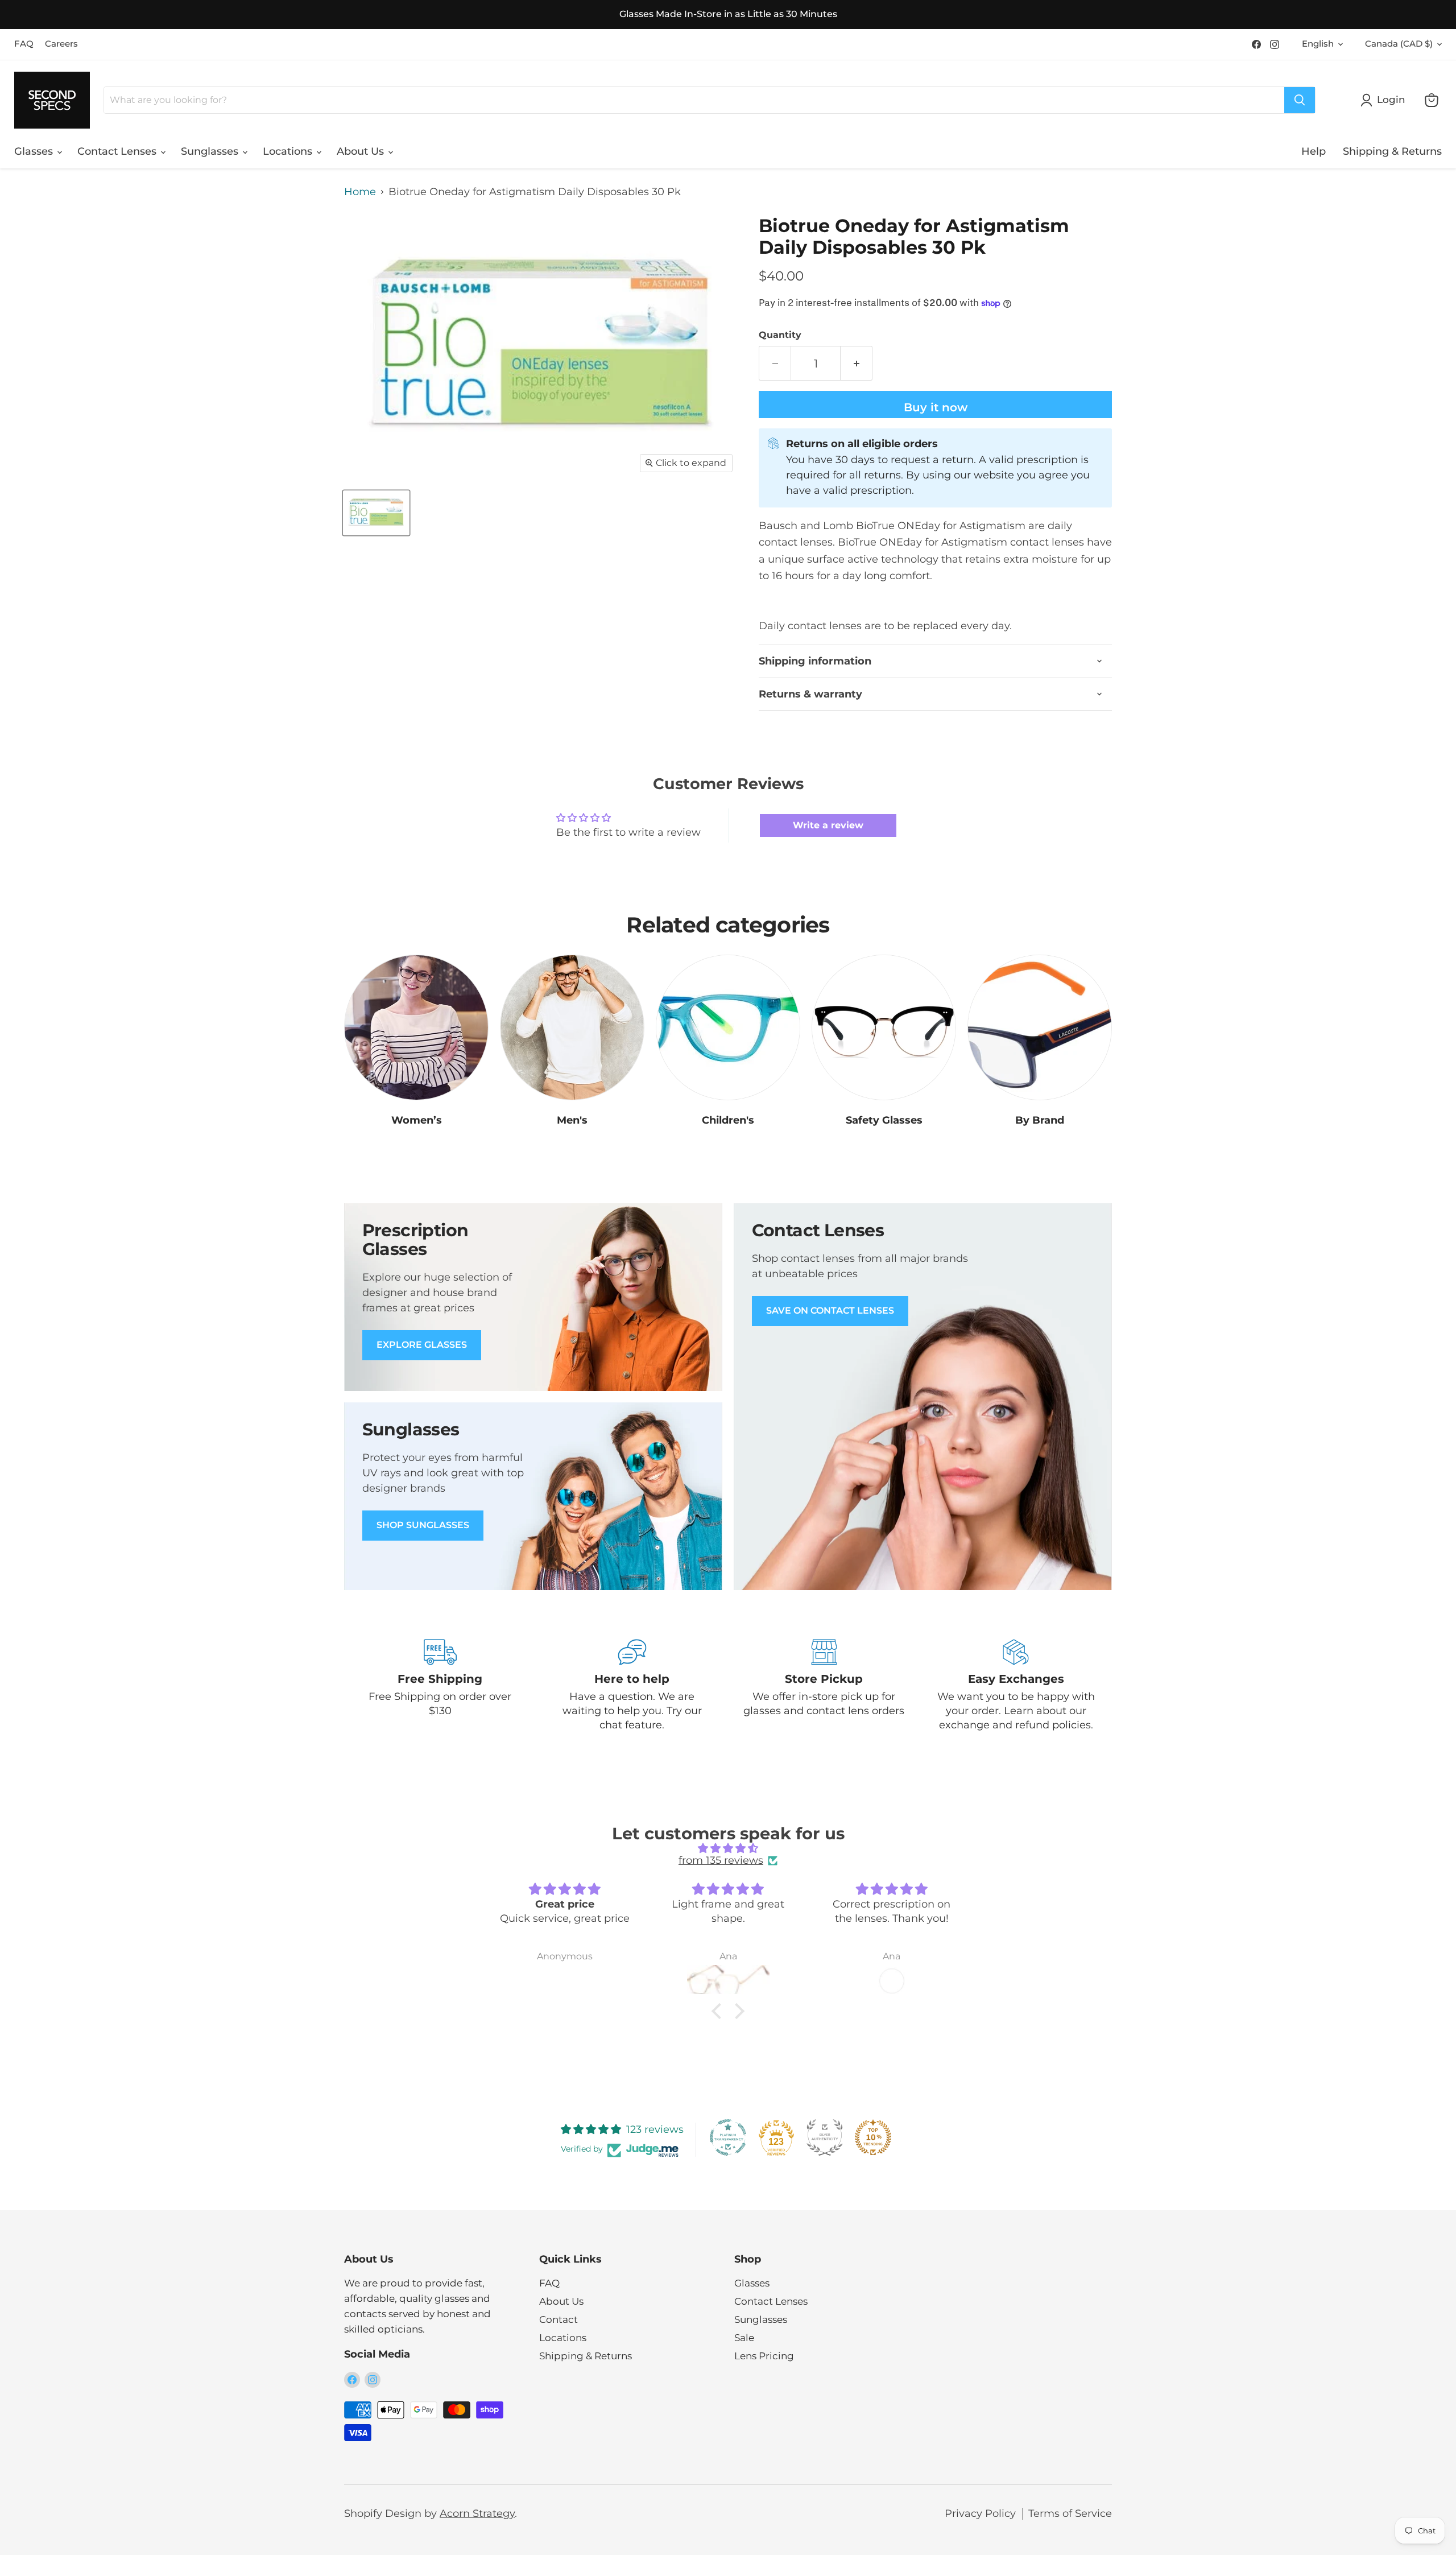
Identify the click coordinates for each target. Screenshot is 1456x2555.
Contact (559, 2319)
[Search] (1300, 100)
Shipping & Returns (1392, 151)
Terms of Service (1070, 2513)
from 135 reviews (721, 1861)
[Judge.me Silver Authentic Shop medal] (825, 2137)
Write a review (828, 825)
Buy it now (936, 407)
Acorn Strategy (477, 2513)
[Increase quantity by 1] (857, 363)
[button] (719, 2011)
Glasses (35, 151)
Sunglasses (211, 151)
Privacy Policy (980, 2513)
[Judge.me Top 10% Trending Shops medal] (873, 2137)
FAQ (24, 44)
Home (360, 192)
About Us (362, 151)
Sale (744, 2338)
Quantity (780, 335)
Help (1314, 151)
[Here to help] (632, 1686)
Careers (61, 44)
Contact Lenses (118, 151)
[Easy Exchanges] (1016, 1686)
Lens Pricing (764, 2356)
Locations (289, 151)
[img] (728, 1849)
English (1318, 44)
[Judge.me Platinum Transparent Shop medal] (728, 2137)
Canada (1399, 44)
